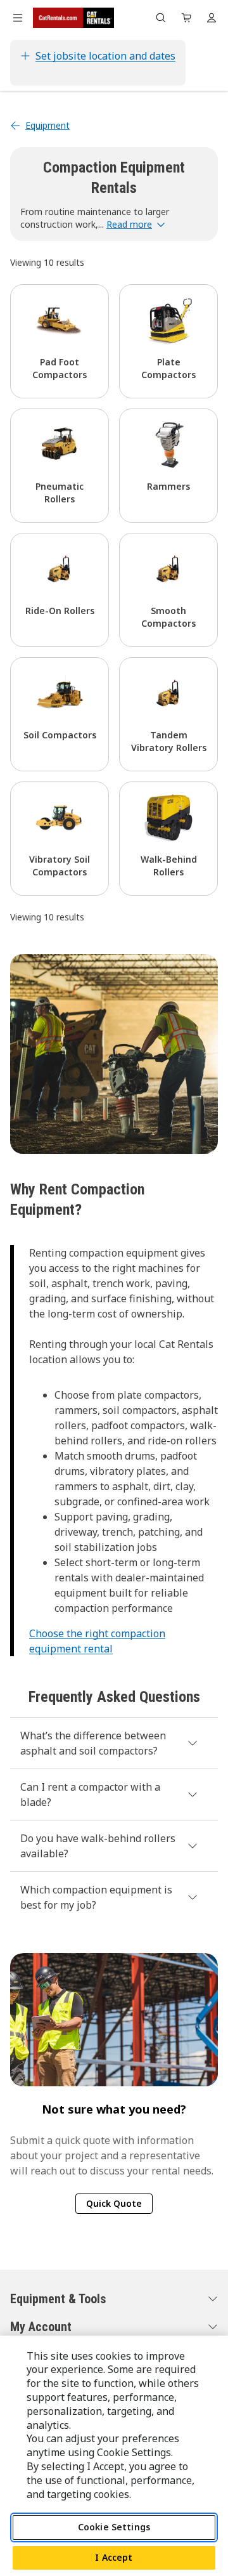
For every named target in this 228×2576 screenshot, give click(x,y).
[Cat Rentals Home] (73, 18)
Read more (129, 224)
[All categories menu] (18, 18)
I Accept (114, 2557)
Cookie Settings (114, 2527)
